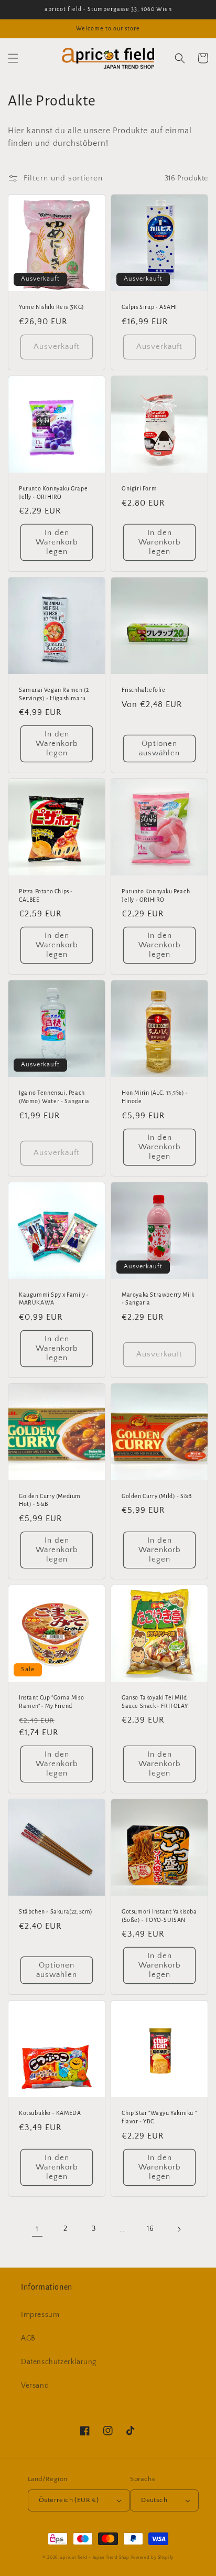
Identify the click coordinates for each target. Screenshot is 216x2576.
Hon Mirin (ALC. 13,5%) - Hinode (155, 1097)
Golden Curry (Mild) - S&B (157, 1496)
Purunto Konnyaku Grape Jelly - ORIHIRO (53, 493)
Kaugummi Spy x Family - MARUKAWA (54, 1299)
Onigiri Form (139, 488)
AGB (28, 2338)
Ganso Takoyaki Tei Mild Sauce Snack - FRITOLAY (155, 1702)
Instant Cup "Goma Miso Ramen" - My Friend (51, 1702)
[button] (13, 58)
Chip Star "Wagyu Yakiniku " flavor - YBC (159, 2117)
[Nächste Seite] (179, 2229)
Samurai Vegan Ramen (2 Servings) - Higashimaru (54, 694)
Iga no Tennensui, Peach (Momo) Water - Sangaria (54, 1097)
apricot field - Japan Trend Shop (95, 2557)
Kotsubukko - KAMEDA (50, 2113)
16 (150, 2229)
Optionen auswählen (159, 748)
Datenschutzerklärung (59, 2362)
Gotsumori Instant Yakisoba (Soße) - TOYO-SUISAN (159, 1916)
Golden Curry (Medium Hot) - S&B (50, 1500)
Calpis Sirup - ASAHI (149, 307)
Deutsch (154, 2500)
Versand (35, 2386)
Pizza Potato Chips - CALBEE (46, 895)
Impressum (40, 2315)
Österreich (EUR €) (69, 2500)
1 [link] (37, 2229)
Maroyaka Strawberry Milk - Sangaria (158, 1299)
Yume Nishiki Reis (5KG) (52, 307)
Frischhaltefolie (144, 690)
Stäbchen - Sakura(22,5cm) (56, 1911)
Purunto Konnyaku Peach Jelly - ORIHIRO (156, 895)
